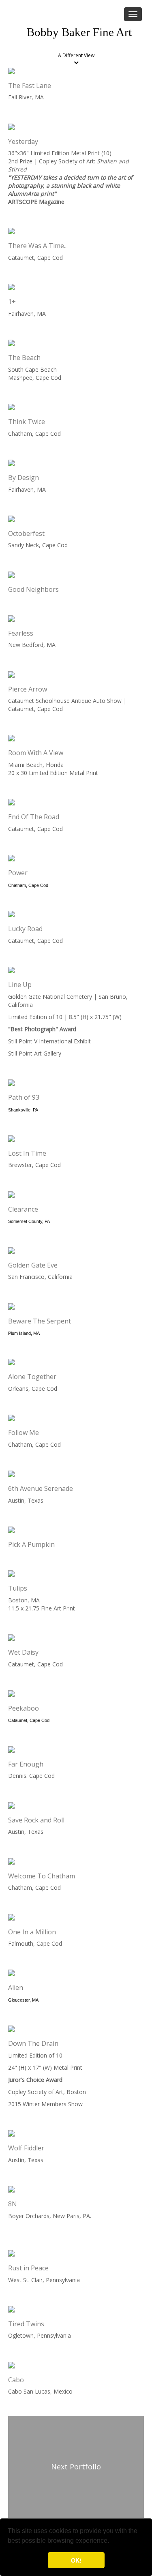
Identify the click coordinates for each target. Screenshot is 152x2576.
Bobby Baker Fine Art (79, 32)
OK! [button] (76, 2560)
